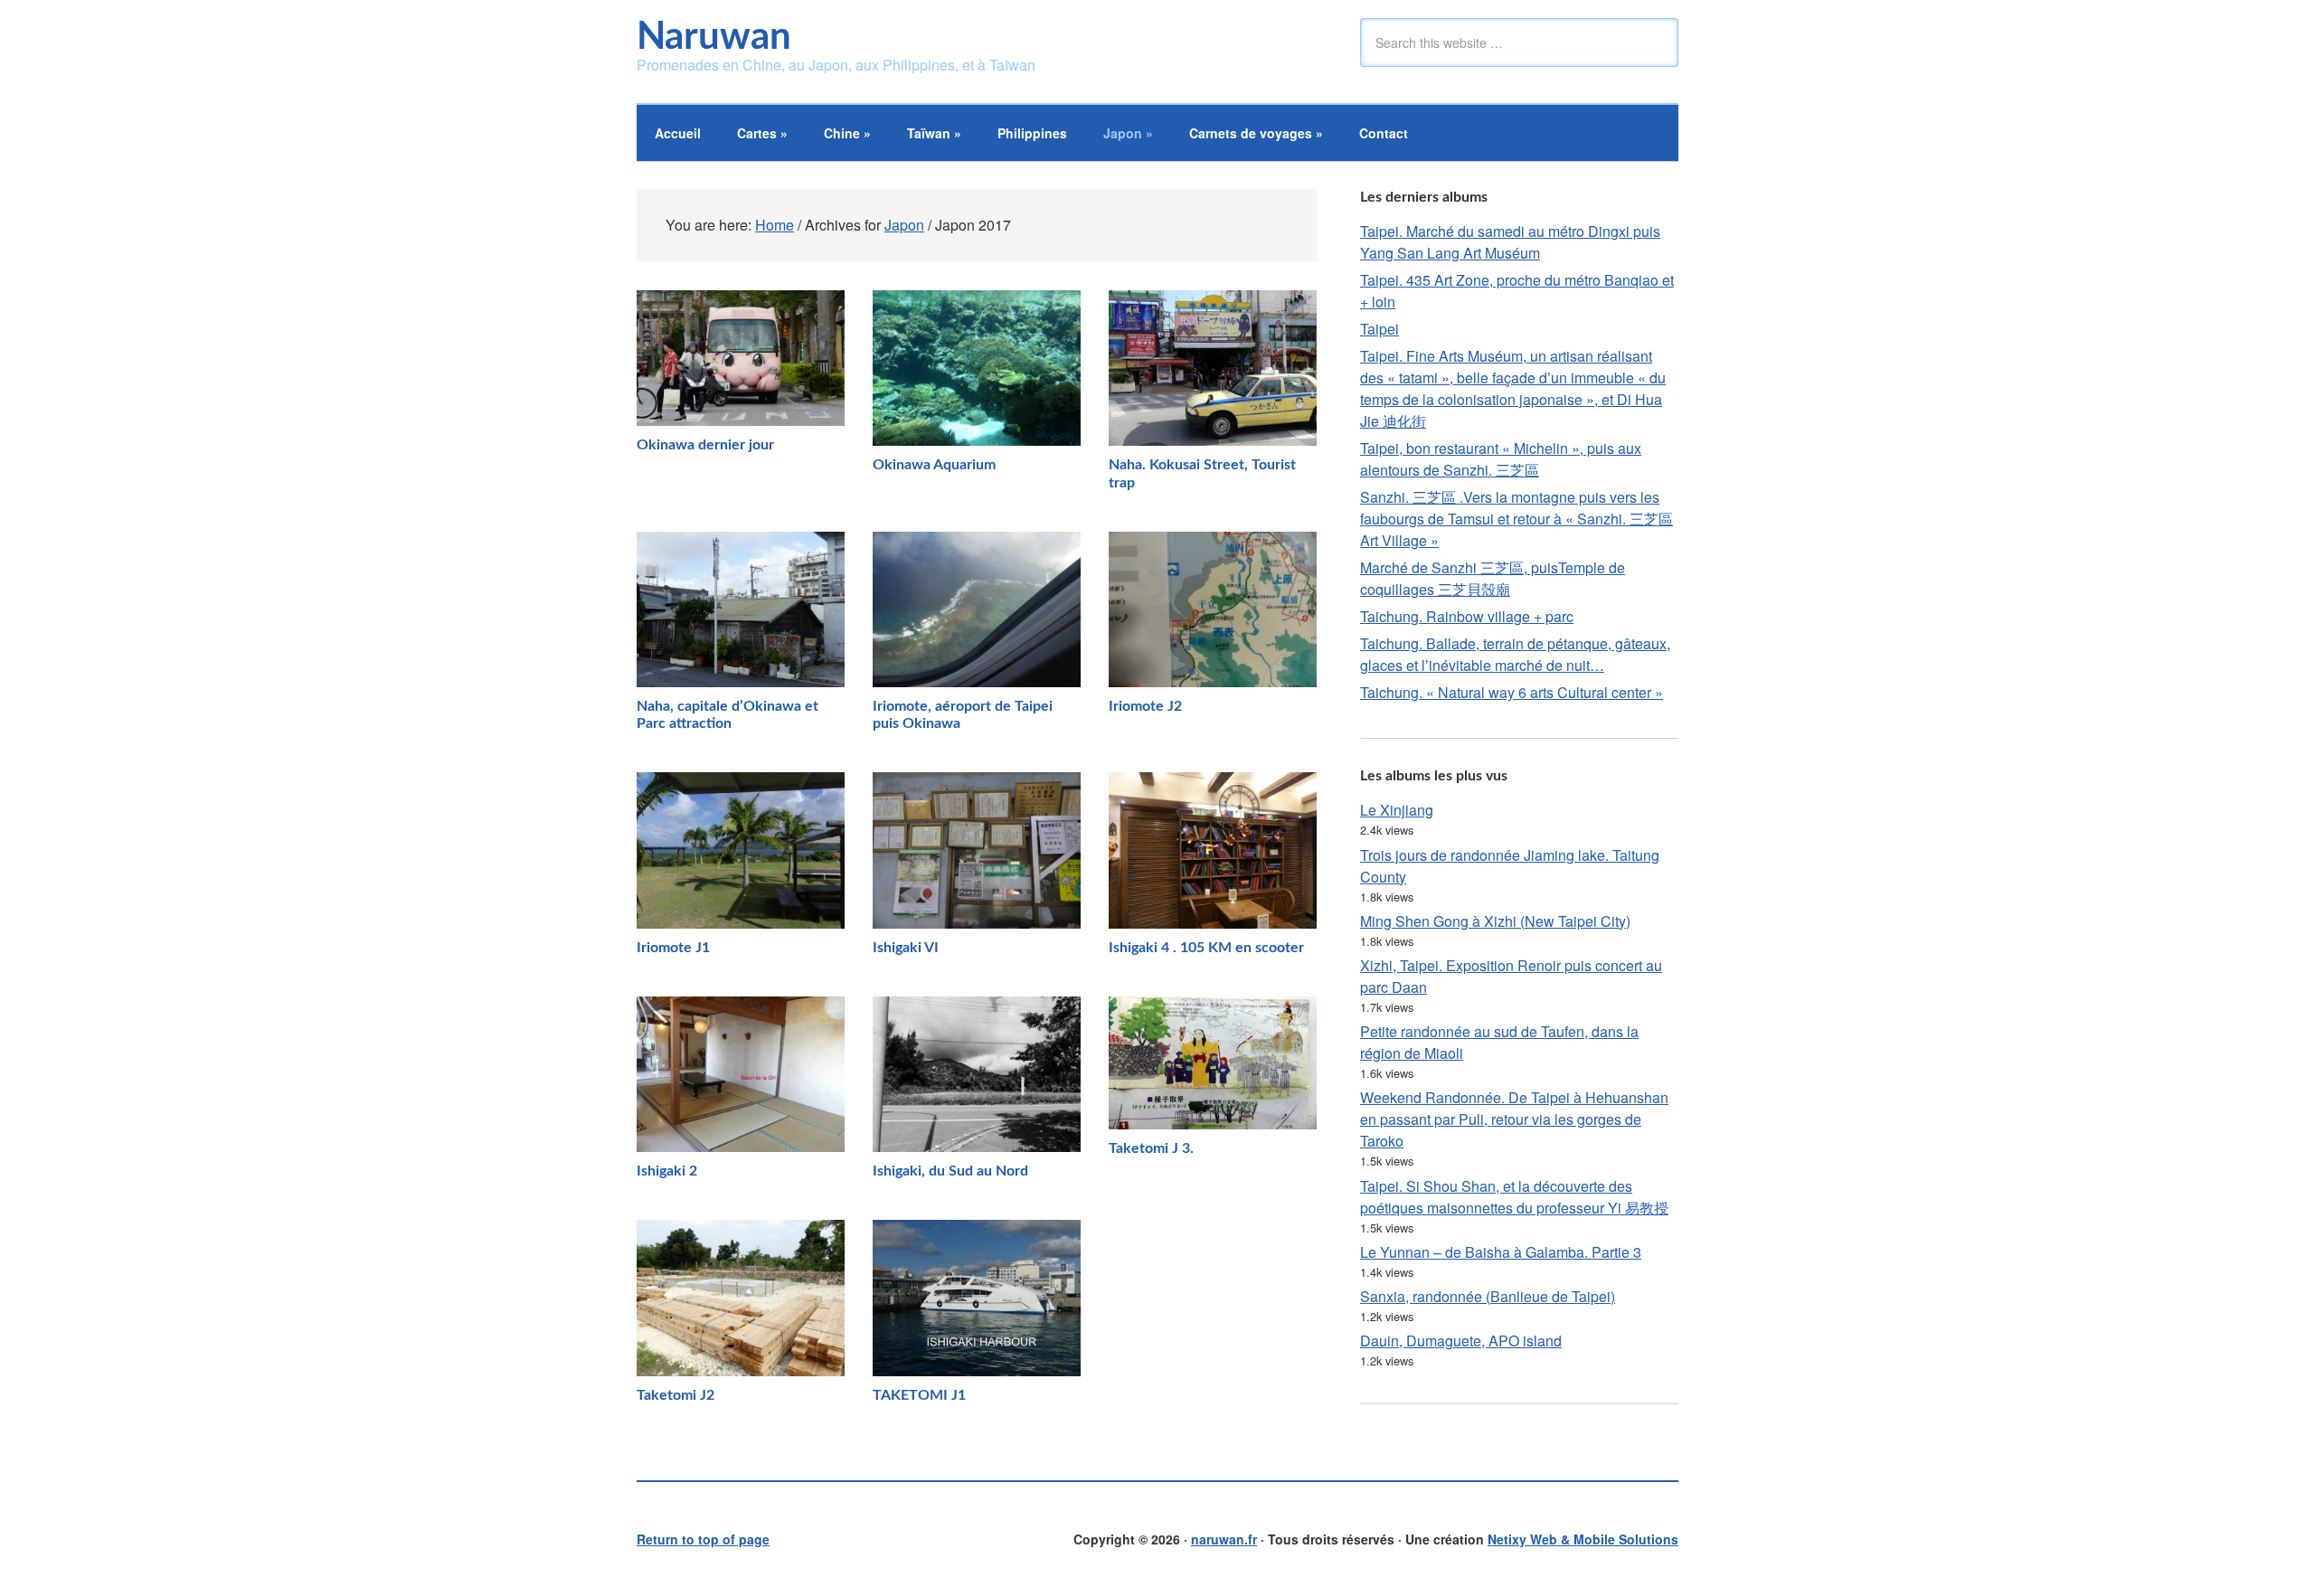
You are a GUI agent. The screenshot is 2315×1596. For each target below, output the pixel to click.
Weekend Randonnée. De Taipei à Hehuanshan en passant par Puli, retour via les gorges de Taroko (1514, 1119)
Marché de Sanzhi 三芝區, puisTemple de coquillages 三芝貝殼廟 (1493, 578)
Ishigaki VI (906, 948)
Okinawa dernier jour (705, 445)
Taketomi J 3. (1151, 1148)
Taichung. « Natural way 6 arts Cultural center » (1512, 692)
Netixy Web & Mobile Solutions (1583, 1539)
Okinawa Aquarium (934, 465)
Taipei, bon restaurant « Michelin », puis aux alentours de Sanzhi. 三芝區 (1501, 459)
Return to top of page (703, 1539)
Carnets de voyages (1256, 133)
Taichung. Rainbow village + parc (1467, 616)
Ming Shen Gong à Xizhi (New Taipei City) (1495, 921)
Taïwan (934, 133)
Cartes (762, 133)
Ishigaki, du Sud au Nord (950, 1171)
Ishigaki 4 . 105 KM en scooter (1206, 948)
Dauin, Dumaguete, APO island (1461, 1341)
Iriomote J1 (673, 948)
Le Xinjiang (1397, 810)
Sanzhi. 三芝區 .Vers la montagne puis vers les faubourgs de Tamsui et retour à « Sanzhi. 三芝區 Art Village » (1517, 519)
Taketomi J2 (676, 1395)
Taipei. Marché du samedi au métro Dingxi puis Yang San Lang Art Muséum (1510, 242)
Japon (1128, 133)
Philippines (1032, 133)
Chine (847, 133)
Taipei (1380, 329)
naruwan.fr (1224, 1539)
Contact (1384, 133)
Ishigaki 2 (667, 1171)
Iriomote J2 (1145, 706)
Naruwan (714, 37)
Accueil (678, 133)
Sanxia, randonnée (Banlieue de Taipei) (1488, 1296)
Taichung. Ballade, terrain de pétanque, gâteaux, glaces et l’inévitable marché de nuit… (1515, 654)
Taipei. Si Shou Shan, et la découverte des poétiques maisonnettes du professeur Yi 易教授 (1514, 1197)
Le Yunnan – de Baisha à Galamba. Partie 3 (1501, 1252)
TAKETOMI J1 (919, 1395)
